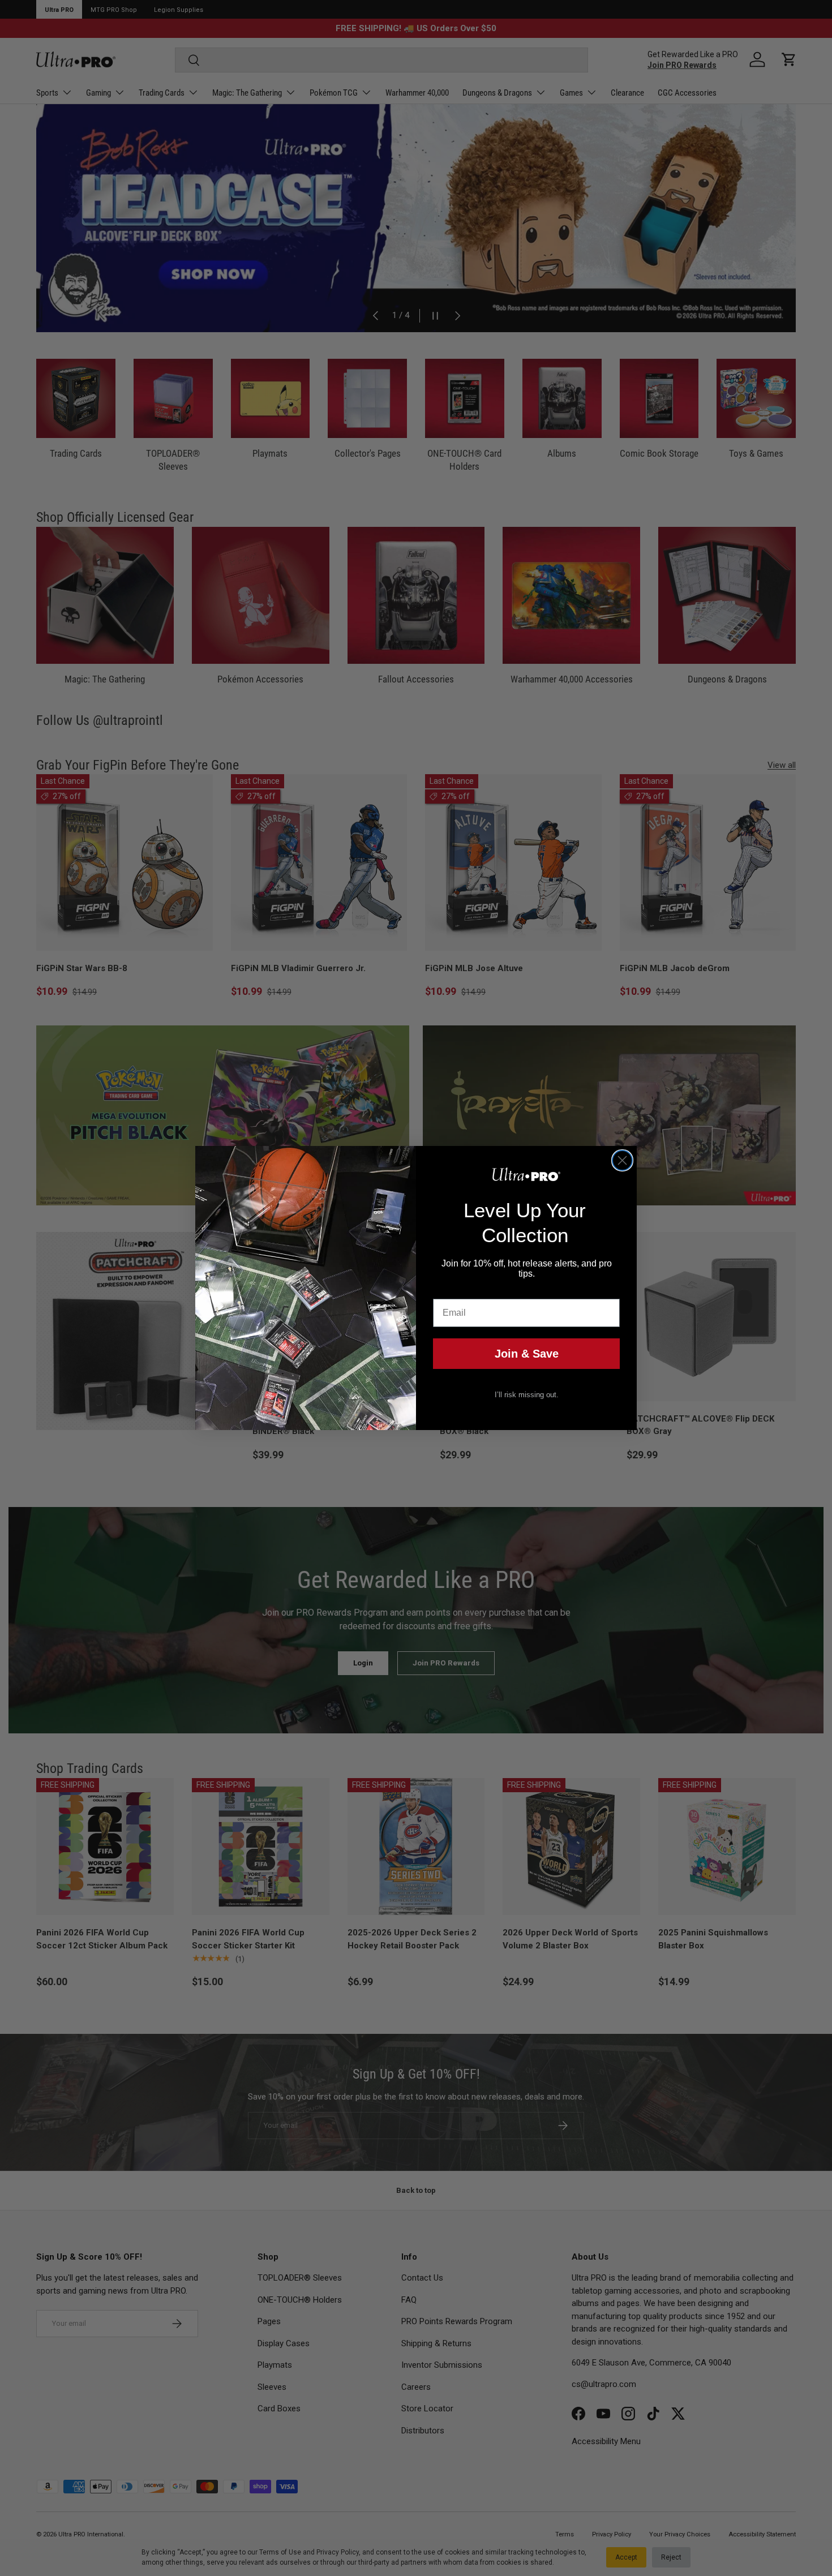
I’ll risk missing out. (527, 1395)
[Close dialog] (622, 1160)
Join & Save (527, 1354)
